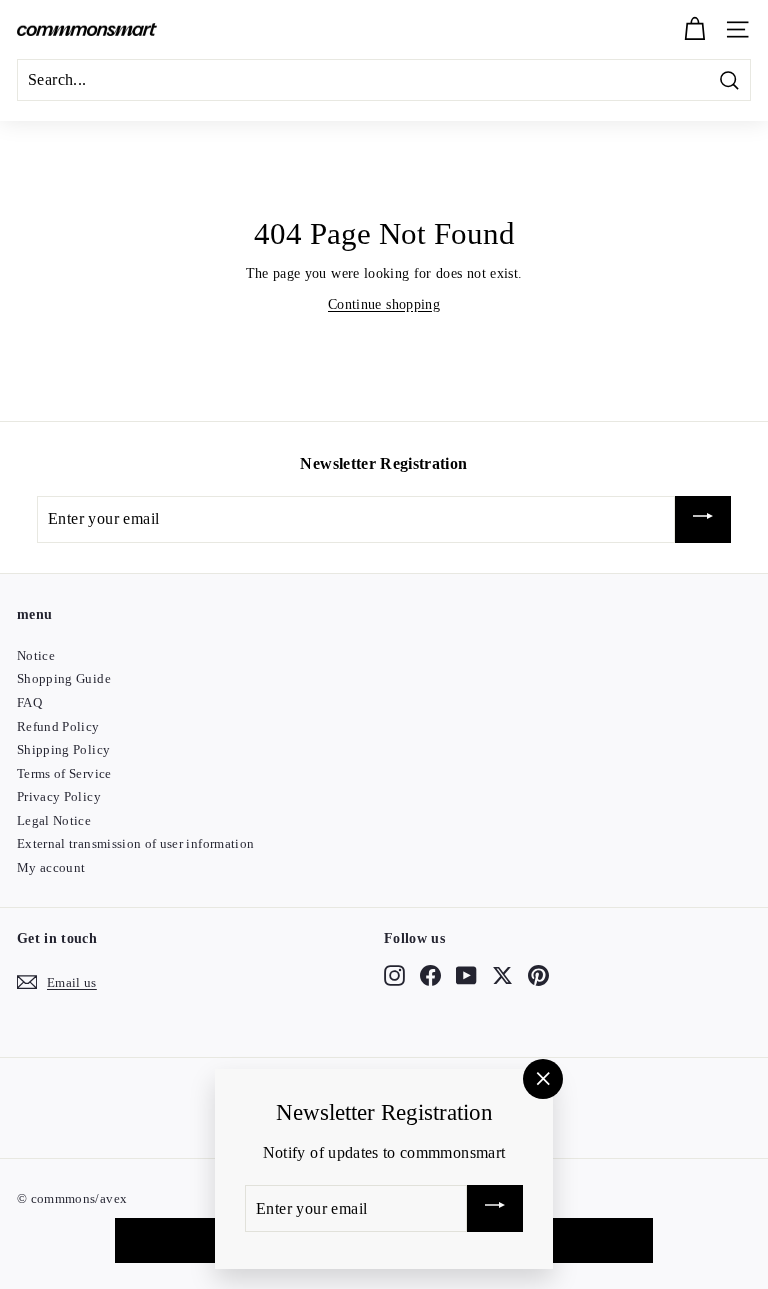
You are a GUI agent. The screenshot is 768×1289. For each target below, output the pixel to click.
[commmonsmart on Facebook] (430, 975)
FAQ (29, 702)
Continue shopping (384, 304)
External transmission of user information (135, 843)
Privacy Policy (59, 796)
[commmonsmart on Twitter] (502, 975)
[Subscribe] (703, 519)
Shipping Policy (63, 749)
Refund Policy (58, 726)
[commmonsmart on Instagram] (394, 975)
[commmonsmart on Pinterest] (538, 975)
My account (51, 867)
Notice (36, 655)
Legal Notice (54, 820)
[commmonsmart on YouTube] (466, 975)
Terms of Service (64, 773)
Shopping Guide (64, 678)
